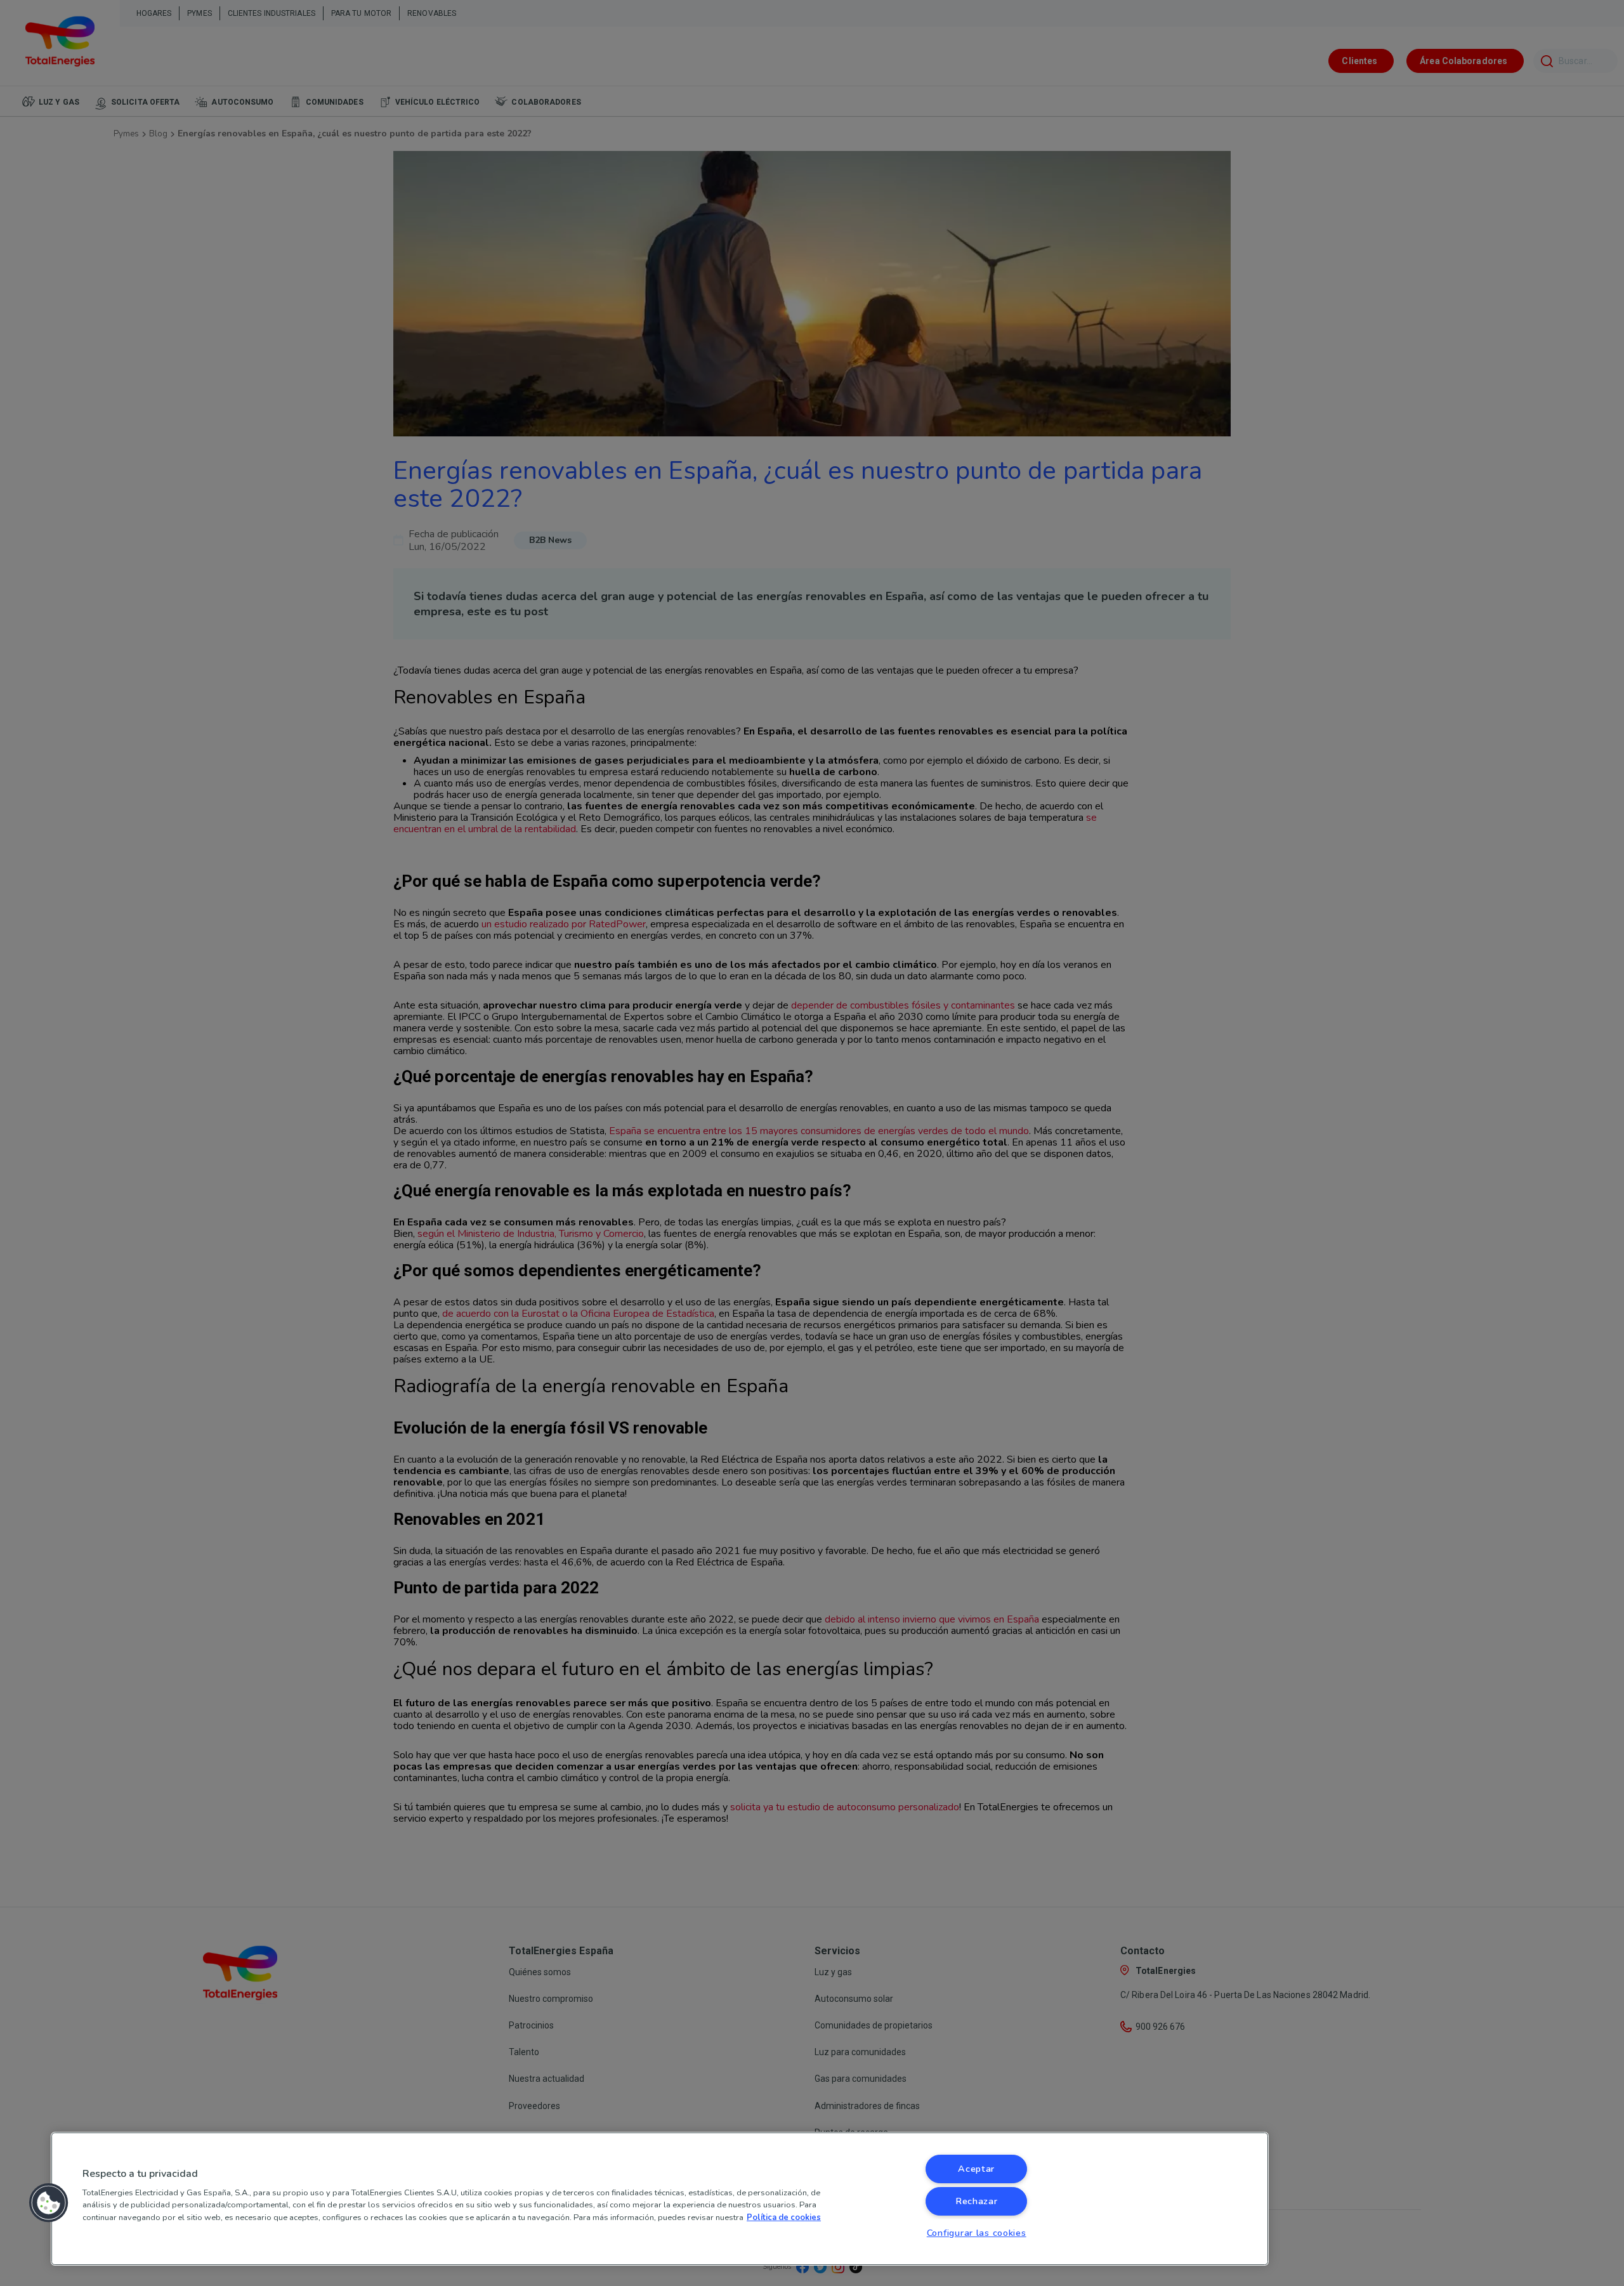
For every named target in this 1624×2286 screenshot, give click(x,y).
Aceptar (976, 2169)
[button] (49, 2203)
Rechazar (977, 2201)
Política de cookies (784, 2217)
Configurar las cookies (977, 2233)
